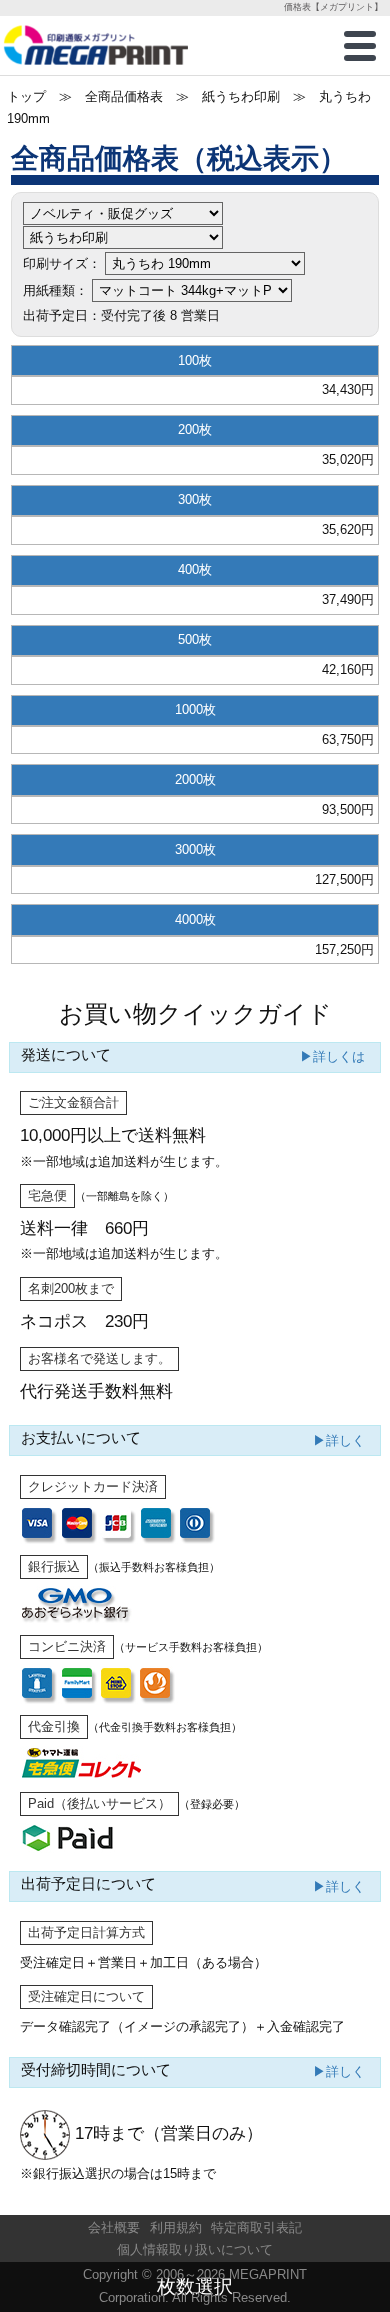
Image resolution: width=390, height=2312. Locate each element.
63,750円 (348, 739)
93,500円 (348, 809)
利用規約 (176, 2227)
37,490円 (348, 599)
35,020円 (348, 459)
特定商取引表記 (256, 2227)
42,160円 (348, 669)
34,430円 (348, 389)
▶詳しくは (332, 1056)
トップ (26, 96)
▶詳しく (339, 1440)
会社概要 (114, 2227)
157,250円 (344, 949)
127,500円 (344, 879)
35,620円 (348, 529)
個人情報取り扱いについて (195, 2249)
